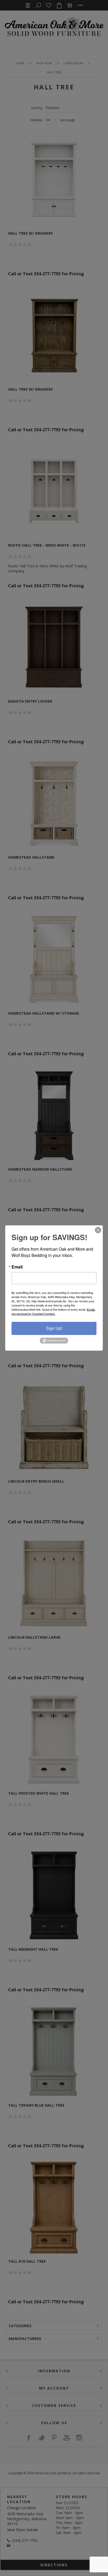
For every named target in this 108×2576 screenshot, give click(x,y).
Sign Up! (54, 1328)
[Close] (98, 1230)
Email (17, 1267)
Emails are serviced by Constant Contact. (53, 1311)
